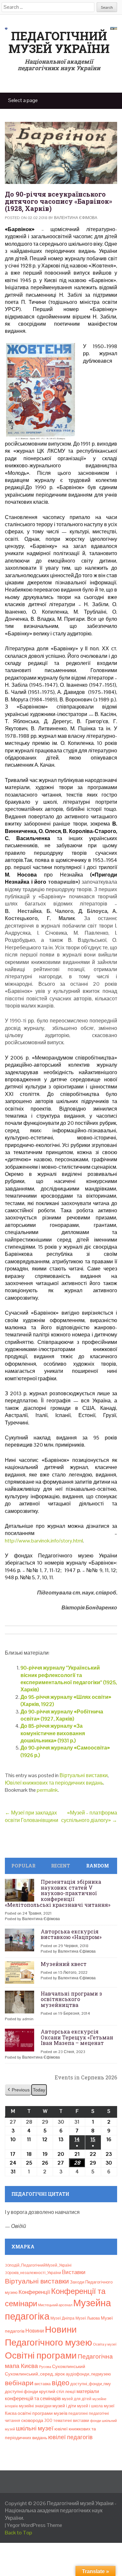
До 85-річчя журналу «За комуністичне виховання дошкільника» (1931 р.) (53, 1733)
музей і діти (64, 2406)
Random (98, 1866)
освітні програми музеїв (42, 2413)
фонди (95, 2421)
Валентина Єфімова (76, 218)
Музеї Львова (88, 2318)
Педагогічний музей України (59, 42)
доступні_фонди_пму (91, 2384)
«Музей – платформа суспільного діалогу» (89, 1816)
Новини (35, 2331)
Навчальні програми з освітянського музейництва (71, 1999)
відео (61, 2383)
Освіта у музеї (105, 2344)
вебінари (19, 2383)
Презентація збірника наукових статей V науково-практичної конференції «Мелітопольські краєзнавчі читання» (58, 1893)
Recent (61, 1866)
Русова (45, 2367)
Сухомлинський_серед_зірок (35, 2374)
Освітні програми (41, 2355)
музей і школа (90, 2406)
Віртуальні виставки (84, 1775)
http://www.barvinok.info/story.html (44, 1541)
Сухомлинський (69, 2367)
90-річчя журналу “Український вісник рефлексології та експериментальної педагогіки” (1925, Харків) (69, 1679)
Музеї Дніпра (62, 2318)
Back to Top (19, 2533)
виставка (43, 2384)
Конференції (34, 2292)
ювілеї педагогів (70, 2437)
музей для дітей (77, 2399)
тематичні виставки (71, 2421)
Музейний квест (64, 1964)
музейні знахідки (35, 2406)
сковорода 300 (37, 2420)
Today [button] (39, 2090)
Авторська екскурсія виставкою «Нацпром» (71, 1934)
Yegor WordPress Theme (34, 2525)
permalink (47, 1790)
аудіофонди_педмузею (88, 2374)
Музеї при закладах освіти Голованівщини (32, 1816)
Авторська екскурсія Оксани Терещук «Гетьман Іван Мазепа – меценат (77, 2037)
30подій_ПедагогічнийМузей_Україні (38, 2265)
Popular (23, 1866)
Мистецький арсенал (55, 2305)
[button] (18, 2090)
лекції (70, 2392)
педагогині (78, 2413)
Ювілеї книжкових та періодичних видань (54, 1783)
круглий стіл (52, 2391)
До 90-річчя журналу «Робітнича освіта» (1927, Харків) (62, 1715)
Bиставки (74, 2272)
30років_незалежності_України (33, 2273)
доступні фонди (21, 2391)
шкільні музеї (35, 2428)
